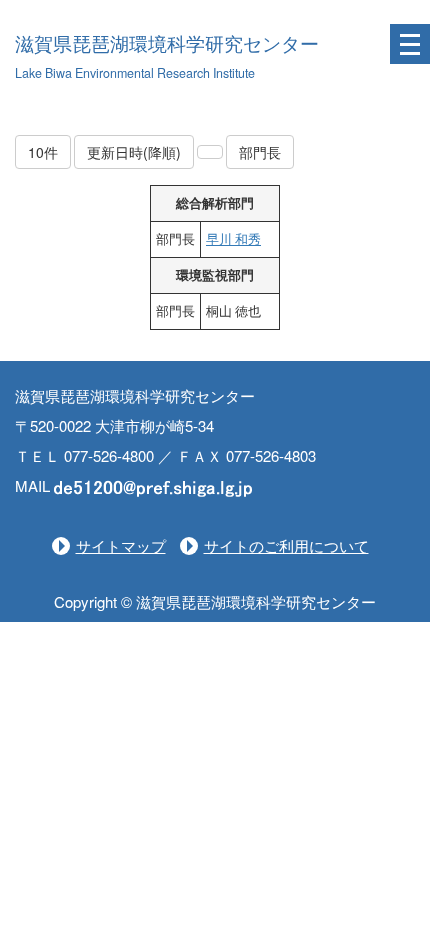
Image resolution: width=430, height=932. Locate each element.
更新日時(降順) (134, 152)
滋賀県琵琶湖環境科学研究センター (167, 44)
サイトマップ (121, 545)
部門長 (260, 152)
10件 (43, 152)
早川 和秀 (233, 239)
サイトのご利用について (286, 545)
